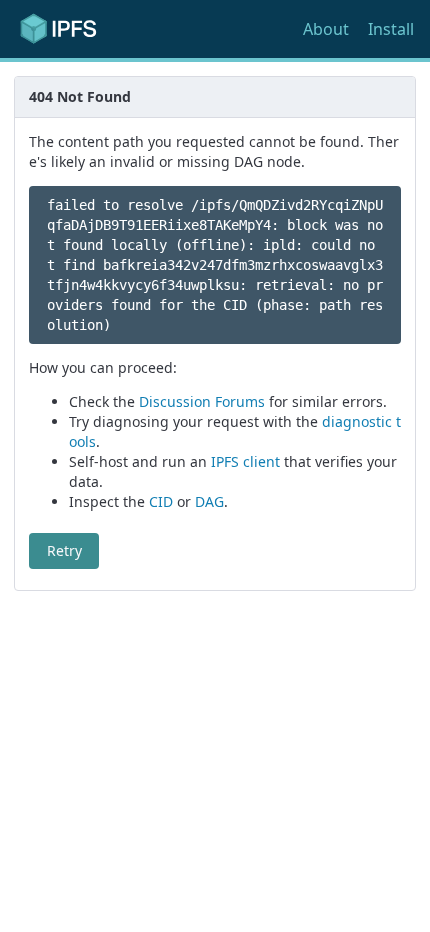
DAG (209, 501)
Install (391, 29)
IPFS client (245, 461)
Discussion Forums (202, 401)
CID (161, 501)
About (326, 29)
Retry (64, 550)
